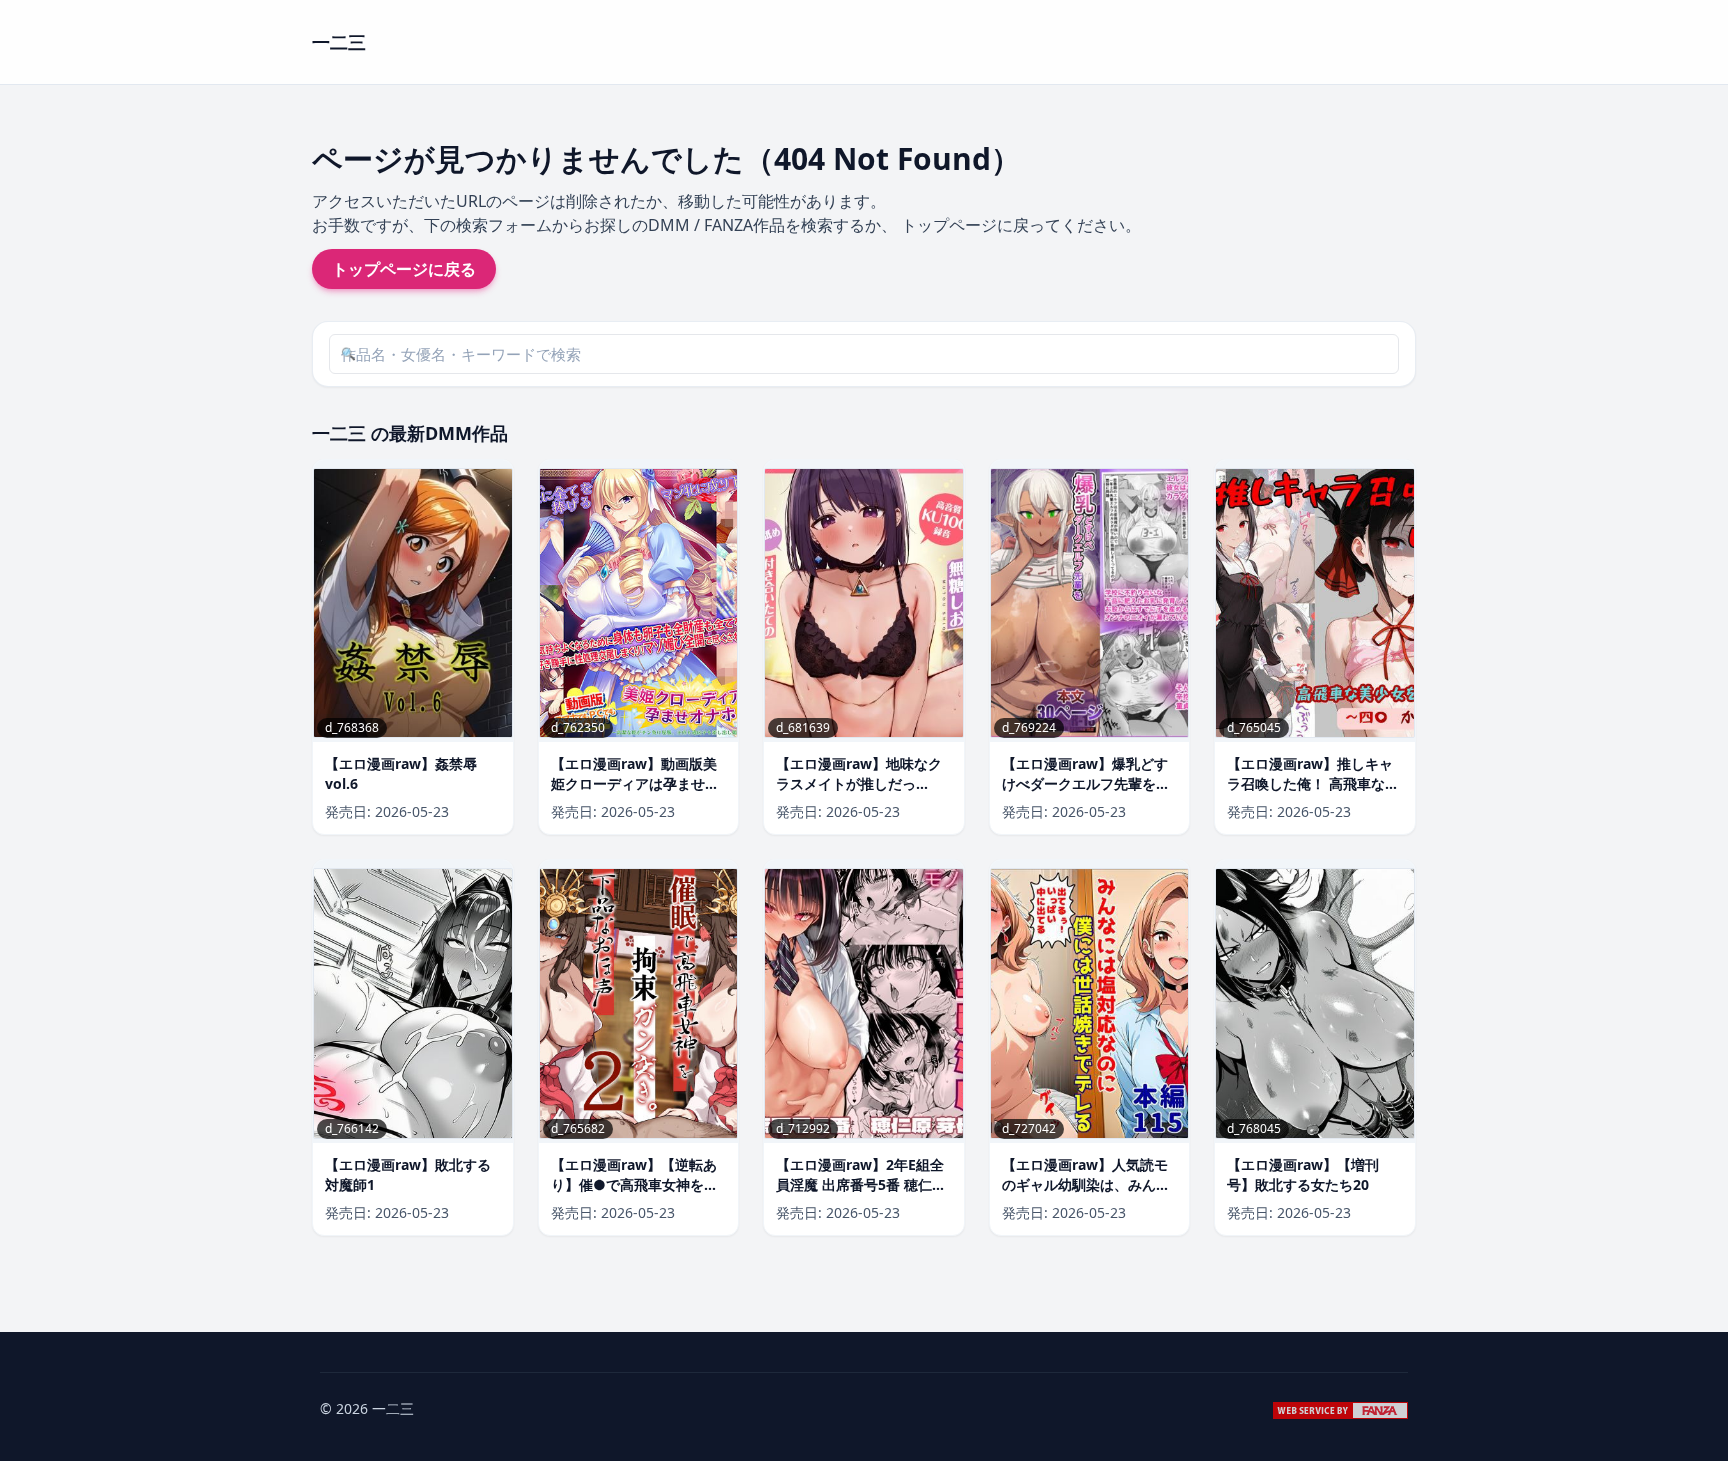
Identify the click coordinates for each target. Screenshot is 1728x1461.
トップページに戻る (404, 269)
